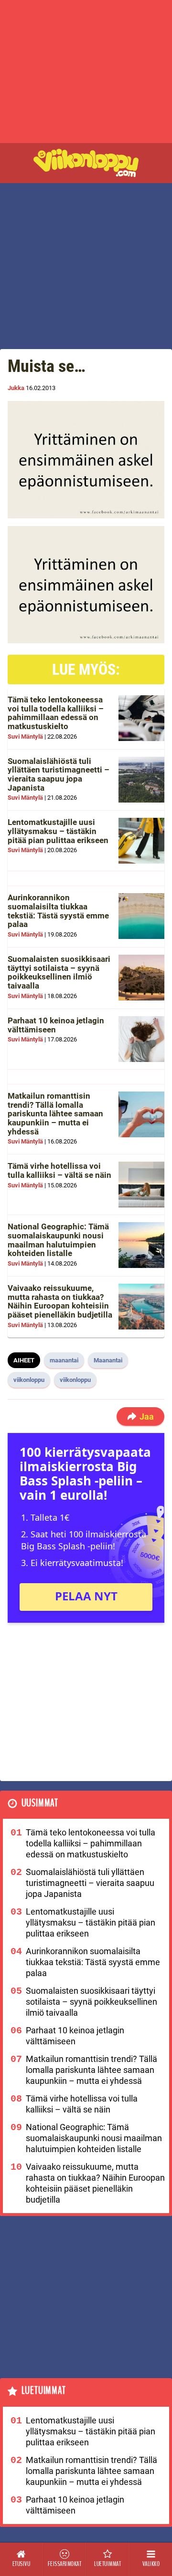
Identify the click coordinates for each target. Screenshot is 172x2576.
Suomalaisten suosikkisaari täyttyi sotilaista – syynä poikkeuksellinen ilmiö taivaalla (59, 972)
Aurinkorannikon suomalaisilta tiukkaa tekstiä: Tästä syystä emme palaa (58, 911)
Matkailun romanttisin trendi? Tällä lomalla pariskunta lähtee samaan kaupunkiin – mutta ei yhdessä (55, 1114)
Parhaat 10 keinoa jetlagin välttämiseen (56, 1025)
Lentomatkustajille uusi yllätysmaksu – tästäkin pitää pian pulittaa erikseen (58, 831)
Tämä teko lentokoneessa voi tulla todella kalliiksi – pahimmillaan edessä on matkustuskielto (56, 713)
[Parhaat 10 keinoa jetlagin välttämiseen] (141, 1039)
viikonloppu (29, 1380)
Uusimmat (40, 1803)
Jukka (16, 388)
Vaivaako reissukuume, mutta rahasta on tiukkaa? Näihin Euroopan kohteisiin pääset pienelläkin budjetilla (60, 1301)
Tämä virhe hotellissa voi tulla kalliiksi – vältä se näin (59, 1170)
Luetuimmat (44, 2391)
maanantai (64, 1360)
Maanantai (108, 1360)
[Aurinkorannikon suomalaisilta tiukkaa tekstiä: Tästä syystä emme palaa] (141, 916)
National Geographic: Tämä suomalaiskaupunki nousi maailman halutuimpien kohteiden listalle (58, 1240)
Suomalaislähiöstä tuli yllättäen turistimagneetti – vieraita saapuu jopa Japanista (59, 774)
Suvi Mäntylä (25, 737)
